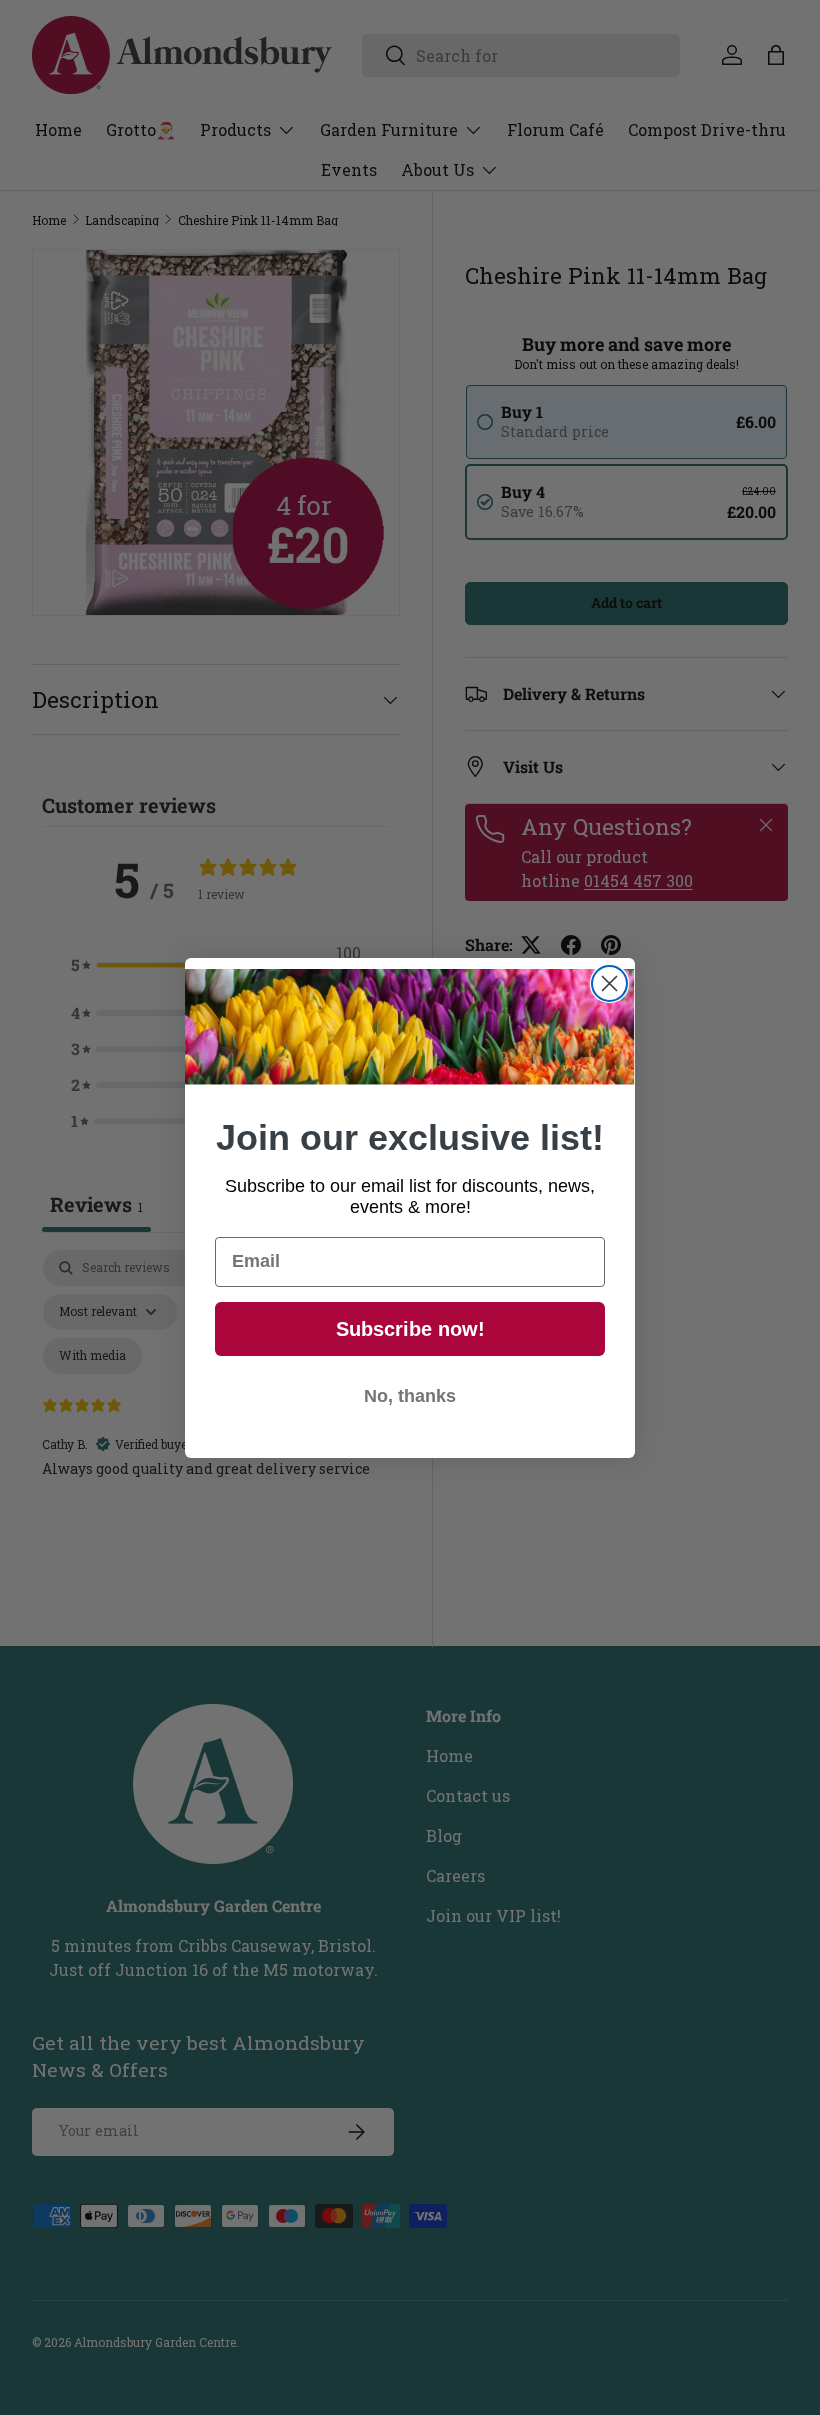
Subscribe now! (410, 1329)
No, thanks (410, 1396)
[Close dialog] (609, 983)
